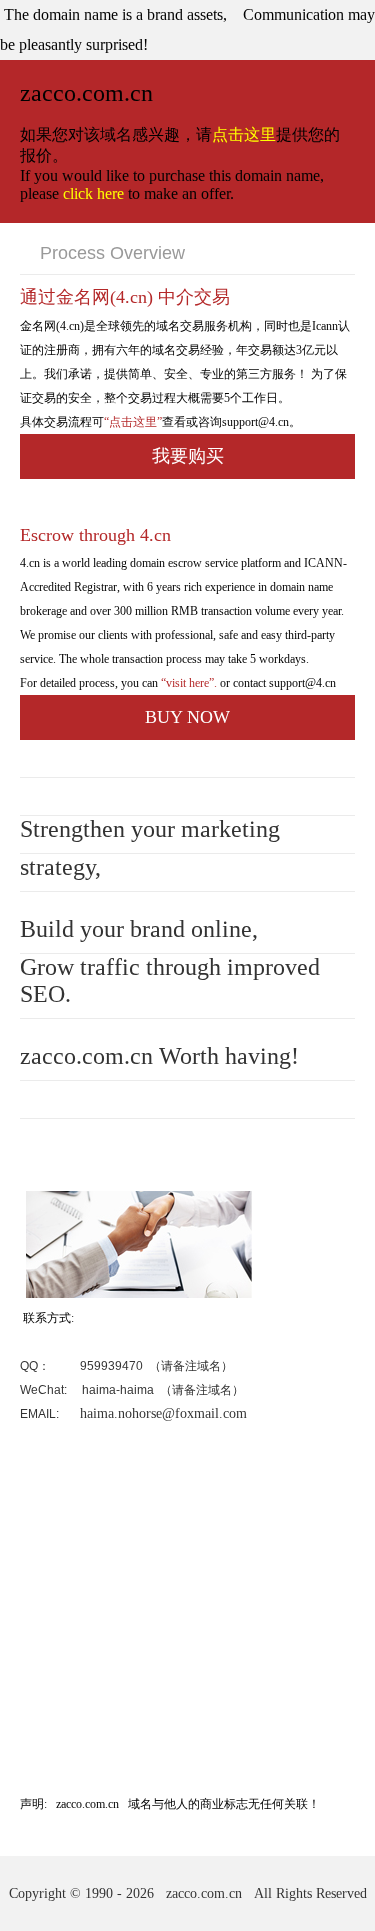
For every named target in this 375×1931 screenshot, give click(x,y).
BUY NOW (187, 717)
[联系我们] (137, 1294)
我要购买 (188, 456)
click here (93, 193)
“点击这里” (133, 422)
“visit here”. (187, 683)
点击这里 (244, 134)
